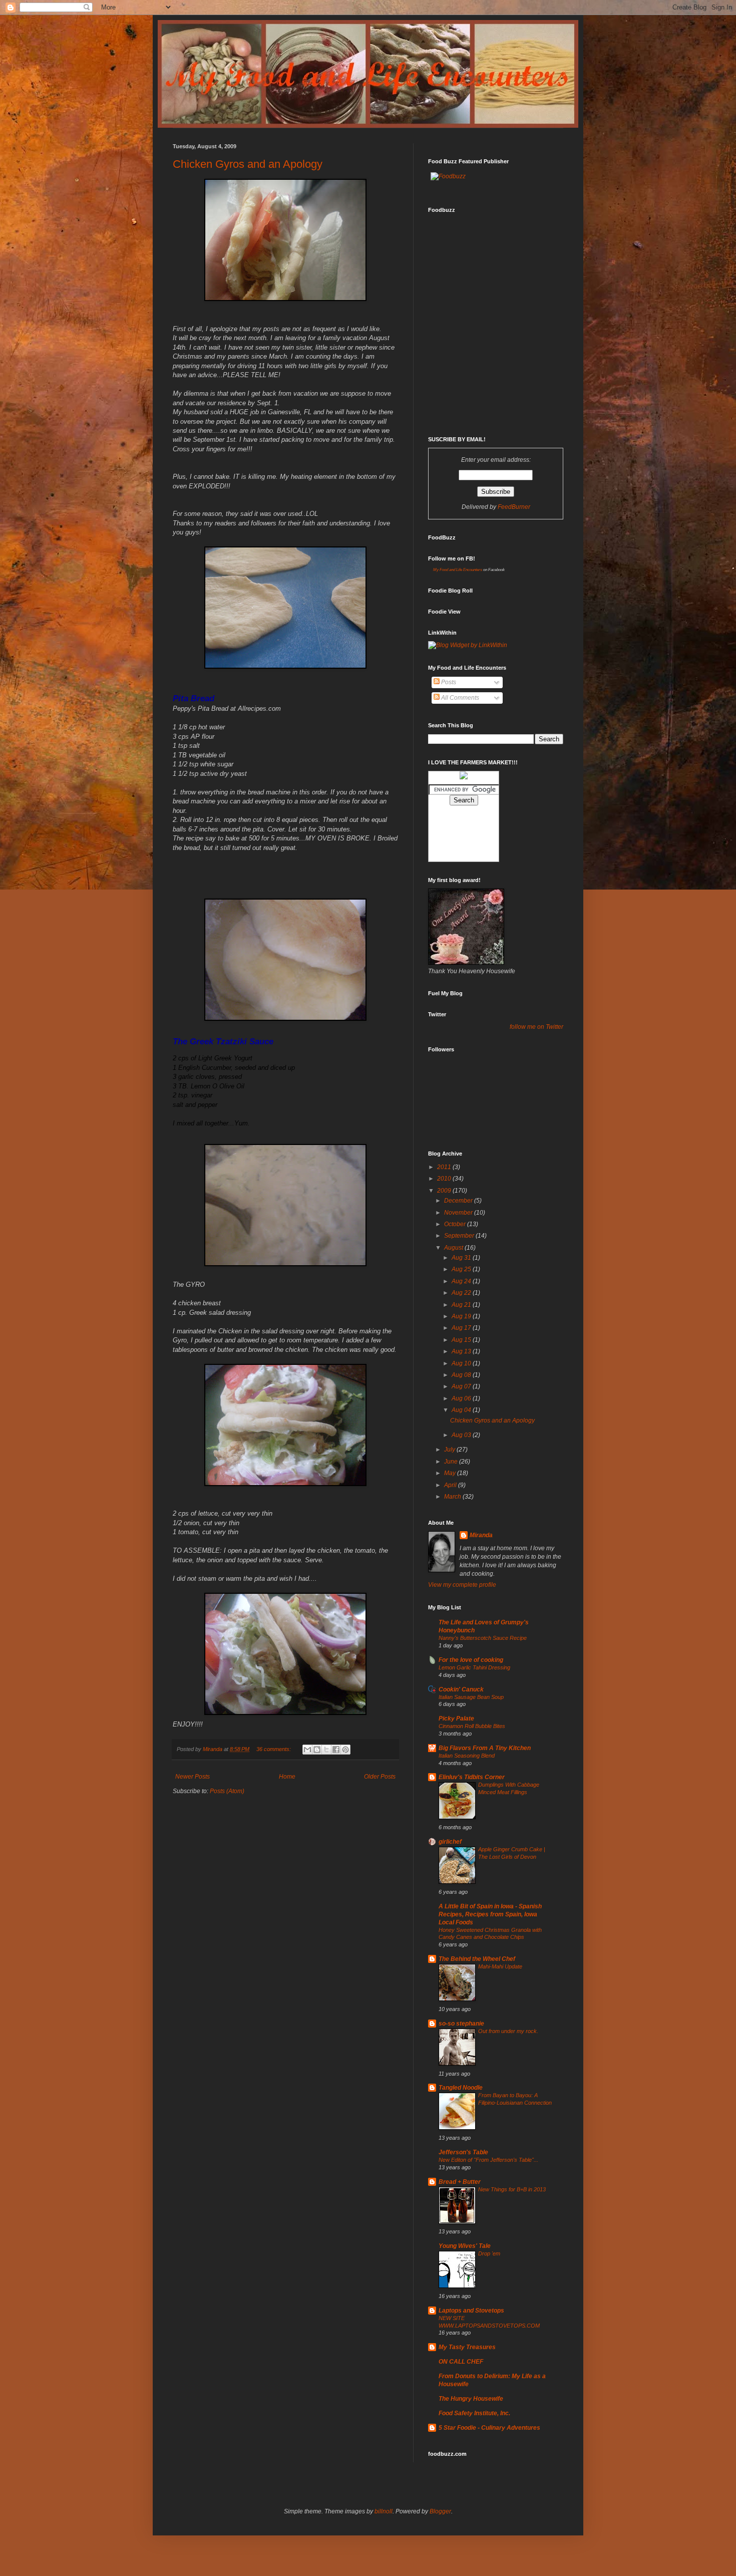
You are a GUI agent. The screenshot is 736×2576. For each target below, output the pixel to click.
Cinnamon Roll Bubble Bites (472, 1726)
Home (287, 1777)
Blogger (440, 2511)
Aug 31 (462, 1258)
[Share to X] (326, 1750)
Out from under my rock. (508, 2031)
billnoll (384, 2511)
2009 (445, 1191)
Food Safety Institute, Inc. (474, 2413)
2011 (445, 1167)
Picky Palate (456, 1719)
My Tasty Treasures (467, 2347)
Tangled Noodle (461, 2088)
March (453, 1497)
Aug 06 (462, 1398)
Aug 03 (462, 1435)
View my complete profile (462, 1585)
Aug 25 (462, 1269)
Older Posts (380, 1777)
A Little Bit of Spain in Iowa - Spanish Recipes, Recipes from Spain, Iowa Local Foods (490, 1914)
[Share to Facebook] (336, 1750)
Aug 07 (462, 1386)
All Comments (459, 698)
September (460, 1236)
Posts (448, 682)
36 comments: (274, 1749)
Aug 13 (462, 1351)
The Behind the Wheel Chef (477, 1959)
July (450, 1450)
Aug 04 (462, 1410)
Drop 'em (489, 2253)
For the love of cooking (471, 1660)
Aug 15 (462, 1340)
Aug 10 (462, 1363)
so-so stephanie (461, 2024)
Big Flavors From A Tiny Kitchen (485, 1748)
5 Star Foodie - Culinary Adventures (489, 2428)
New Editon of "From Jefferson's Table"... (488, 2160)
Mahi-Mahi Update (500, 1966)
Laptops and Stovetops (471, 2311)
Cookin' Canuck (461, 1689)
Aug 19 (462, 1316)
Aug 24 (462, 1281)
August (454, 1248)
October (456, 1224)
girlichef (450, 1842)
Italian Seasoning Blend (467, 1756)
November (459, 1213)
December (459, 1201)
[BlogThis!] (317, 1750)
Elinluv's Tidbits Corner (472, 1777)
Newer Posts (193, 1777)
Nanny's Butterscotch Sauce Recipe (483, 1638)
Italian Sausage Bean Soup (471, 1697)
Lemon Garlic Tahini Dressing (474, 1667)
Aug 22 (462, 1293)
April (451, 1485)
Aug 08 (462, 1375)
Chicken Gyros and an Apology (248, 164)
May (451, 1473)
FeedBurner (514, 507)
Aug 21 (462, 1305)
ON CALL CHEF (461, 2362)
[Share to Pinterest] (345, 1750)
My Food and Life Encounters (458, 570)
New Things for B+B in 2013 (512, 2189)
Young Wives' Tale (465, 2246)
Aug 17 (462, 1328)
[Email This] (307, 1750)
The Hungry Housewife (471, 2399)
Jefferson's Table (463, 2152)
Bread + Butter (460, 2182)
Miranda (481, 1535)
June (452, 1462)
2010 (445, 1179)
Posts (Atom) (227, 1791)
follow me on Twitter (536, 1027)
